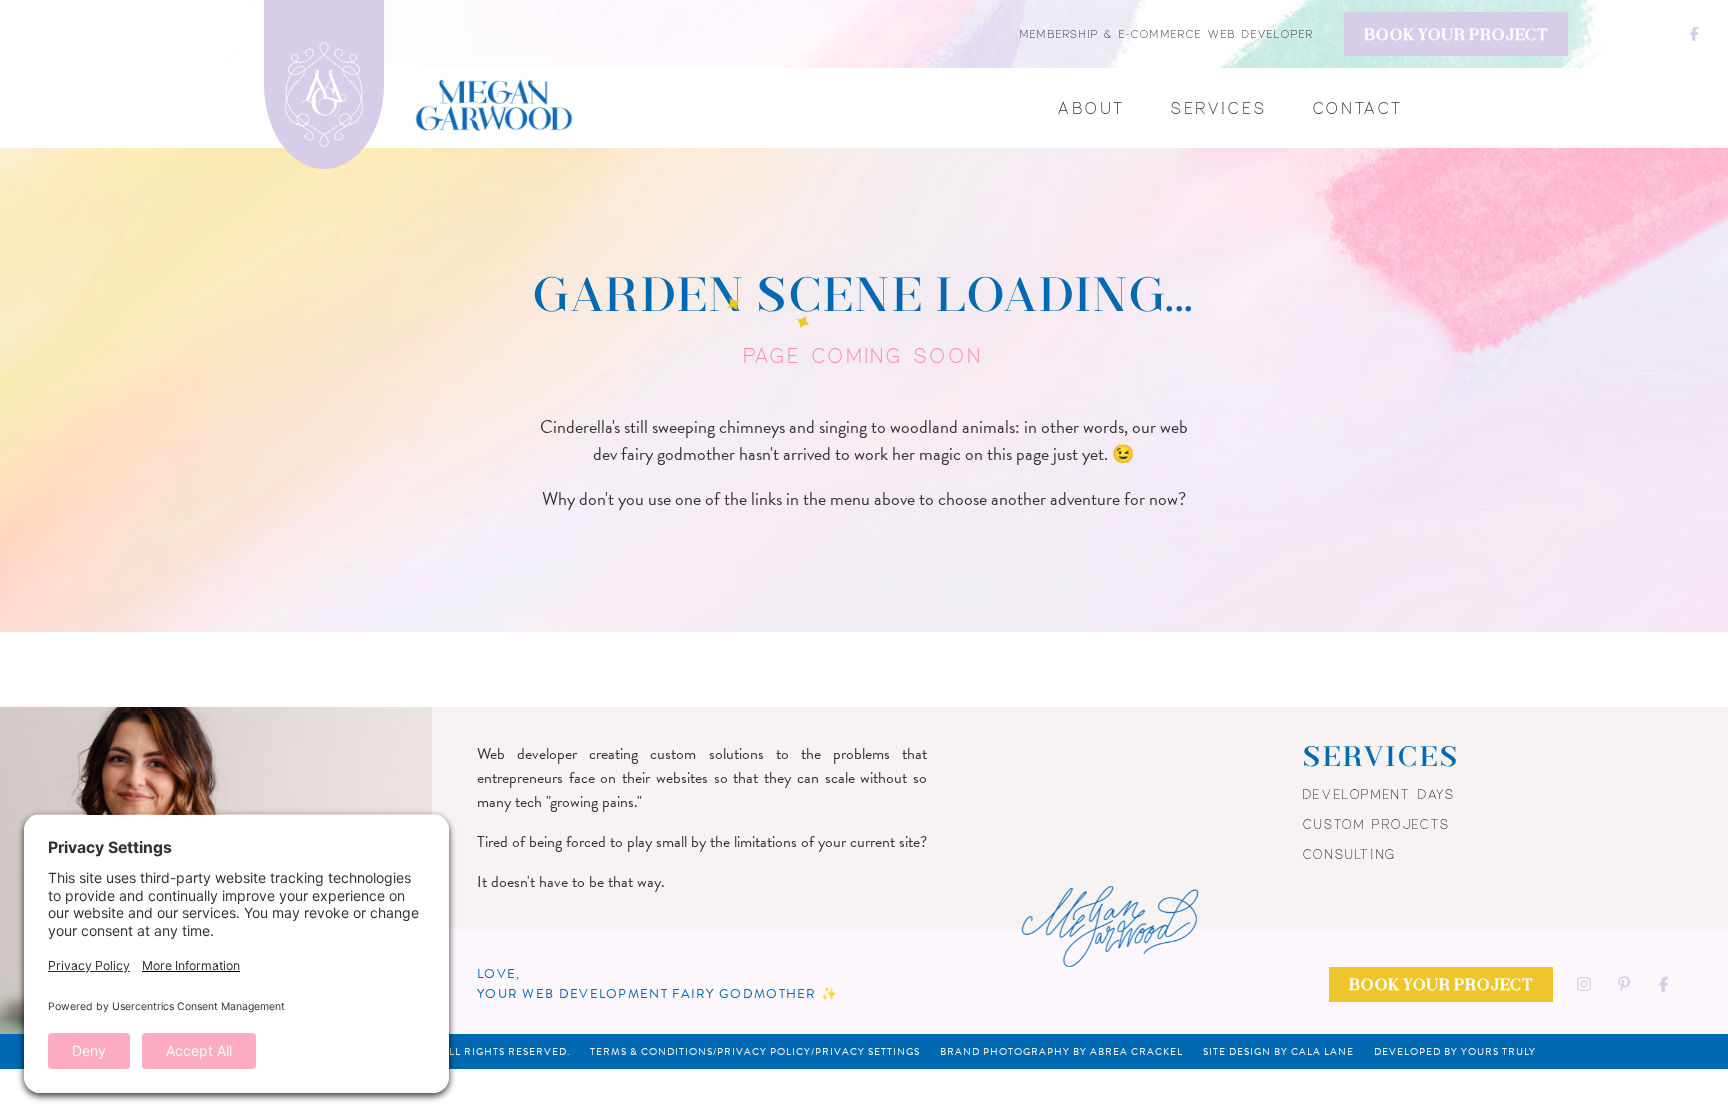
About (1092, 108)
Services (1219, 108)
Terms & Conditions (651, 1051)
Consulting (1350, 854)
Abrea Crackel (1136, 1051)
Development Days (1379, 794)
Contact (1358, 108)
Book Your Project (1456, 36)
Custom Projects (1377, 824)
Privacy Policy (764, 1051)
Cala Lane (1322, 1051)
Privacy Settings (867, 1051)
